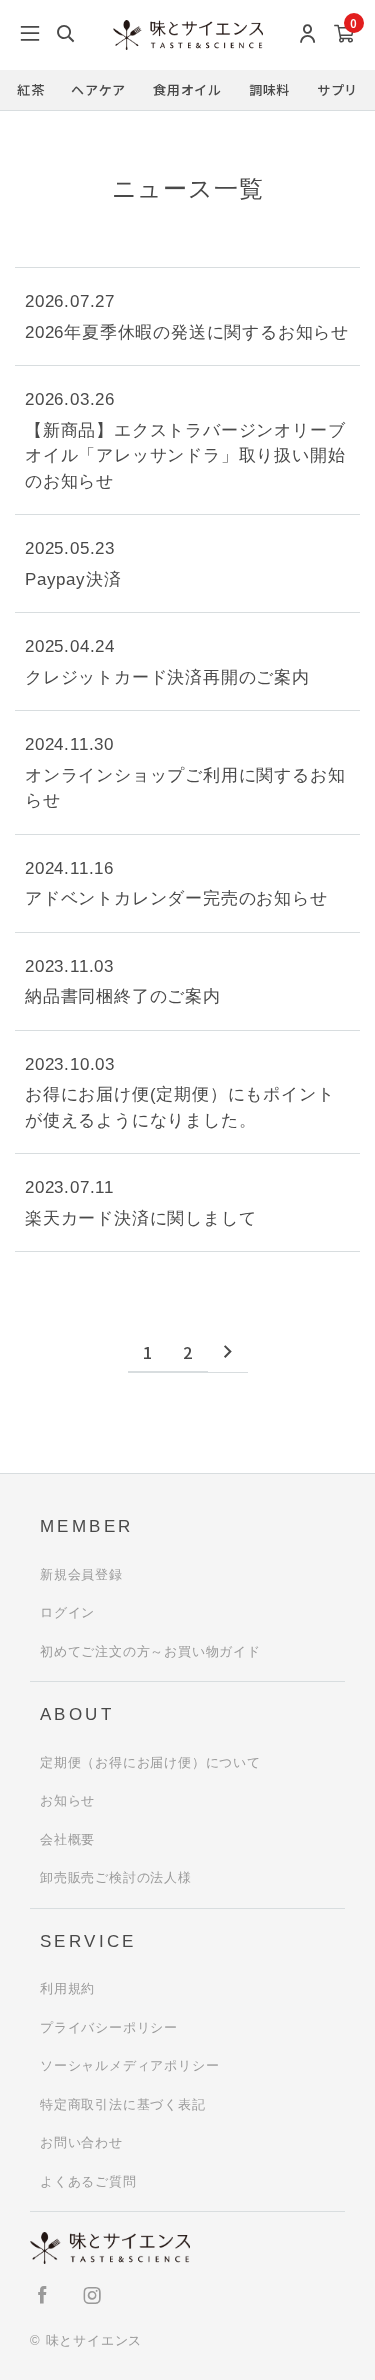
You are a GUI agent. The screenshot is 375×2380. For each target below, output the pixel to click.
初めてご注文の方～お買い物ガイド (150, 1651)
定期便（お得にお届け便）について (150, 1762)
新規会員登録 (81, 1574)
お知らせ (67, 1800)
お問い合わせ (81, 2142)
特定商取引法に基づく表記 (123, 2104)
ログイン (67, 1612)
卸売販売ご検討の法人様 (116, 1877)
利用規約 (67, 1988)
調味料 (269, 89)
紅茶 (31, 89)
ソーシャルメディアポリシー (129, 2065)
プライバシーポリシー (109, 2027)
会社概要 (67, 1839)
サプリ (337, 89)
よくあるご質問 (88, 2181)
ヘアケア (98, 89)
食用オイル (187, 89)
